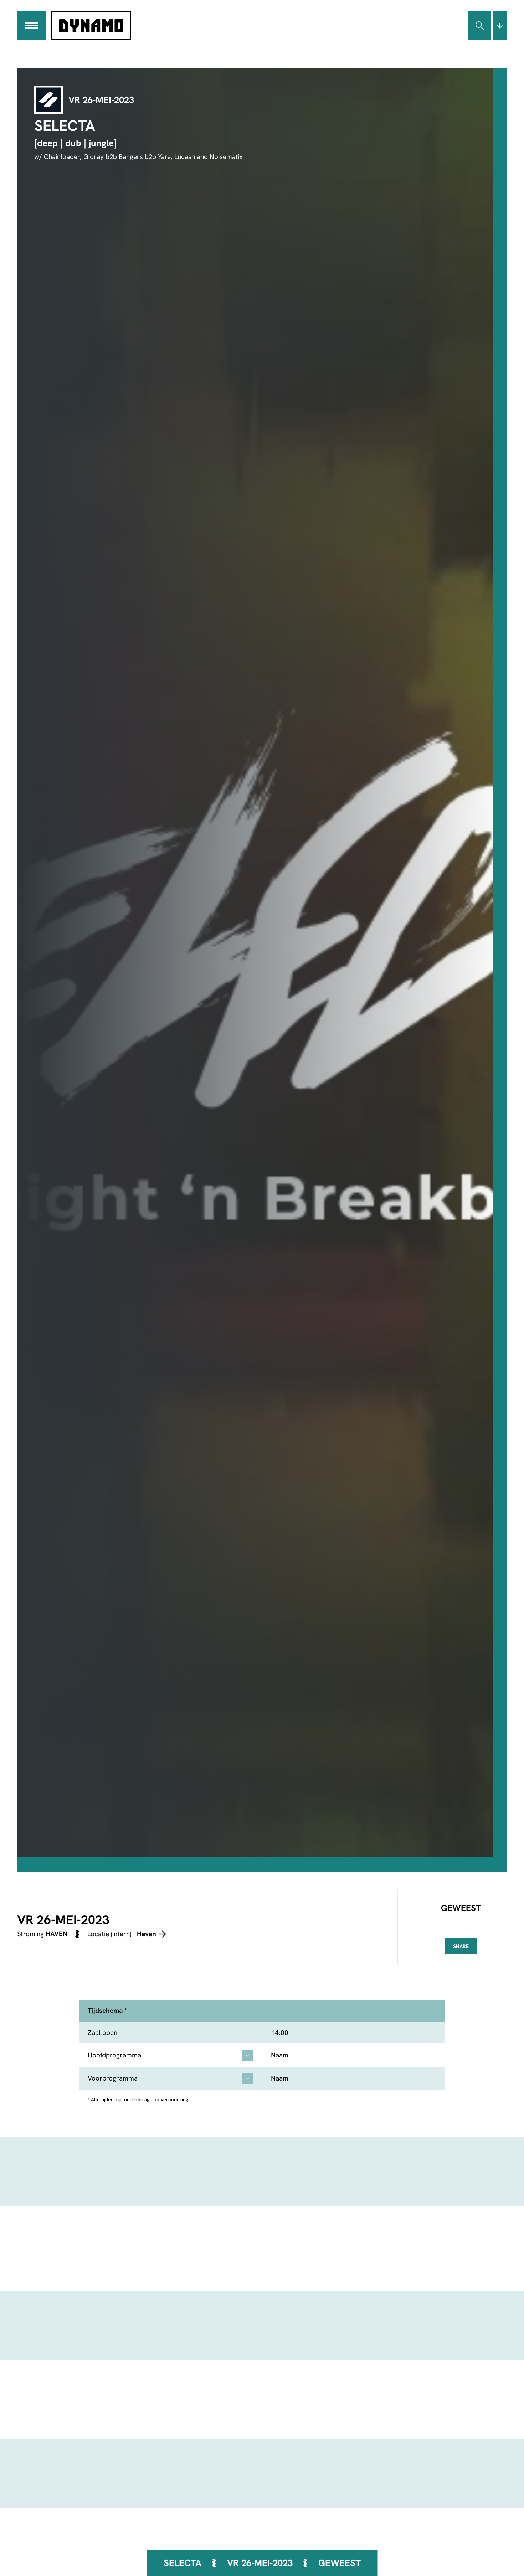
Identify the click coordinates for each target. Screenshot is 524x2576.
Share (461, 1946)
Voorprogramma (113, 2078)
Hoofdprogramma (114, 2055)
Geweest (340, 2563)
